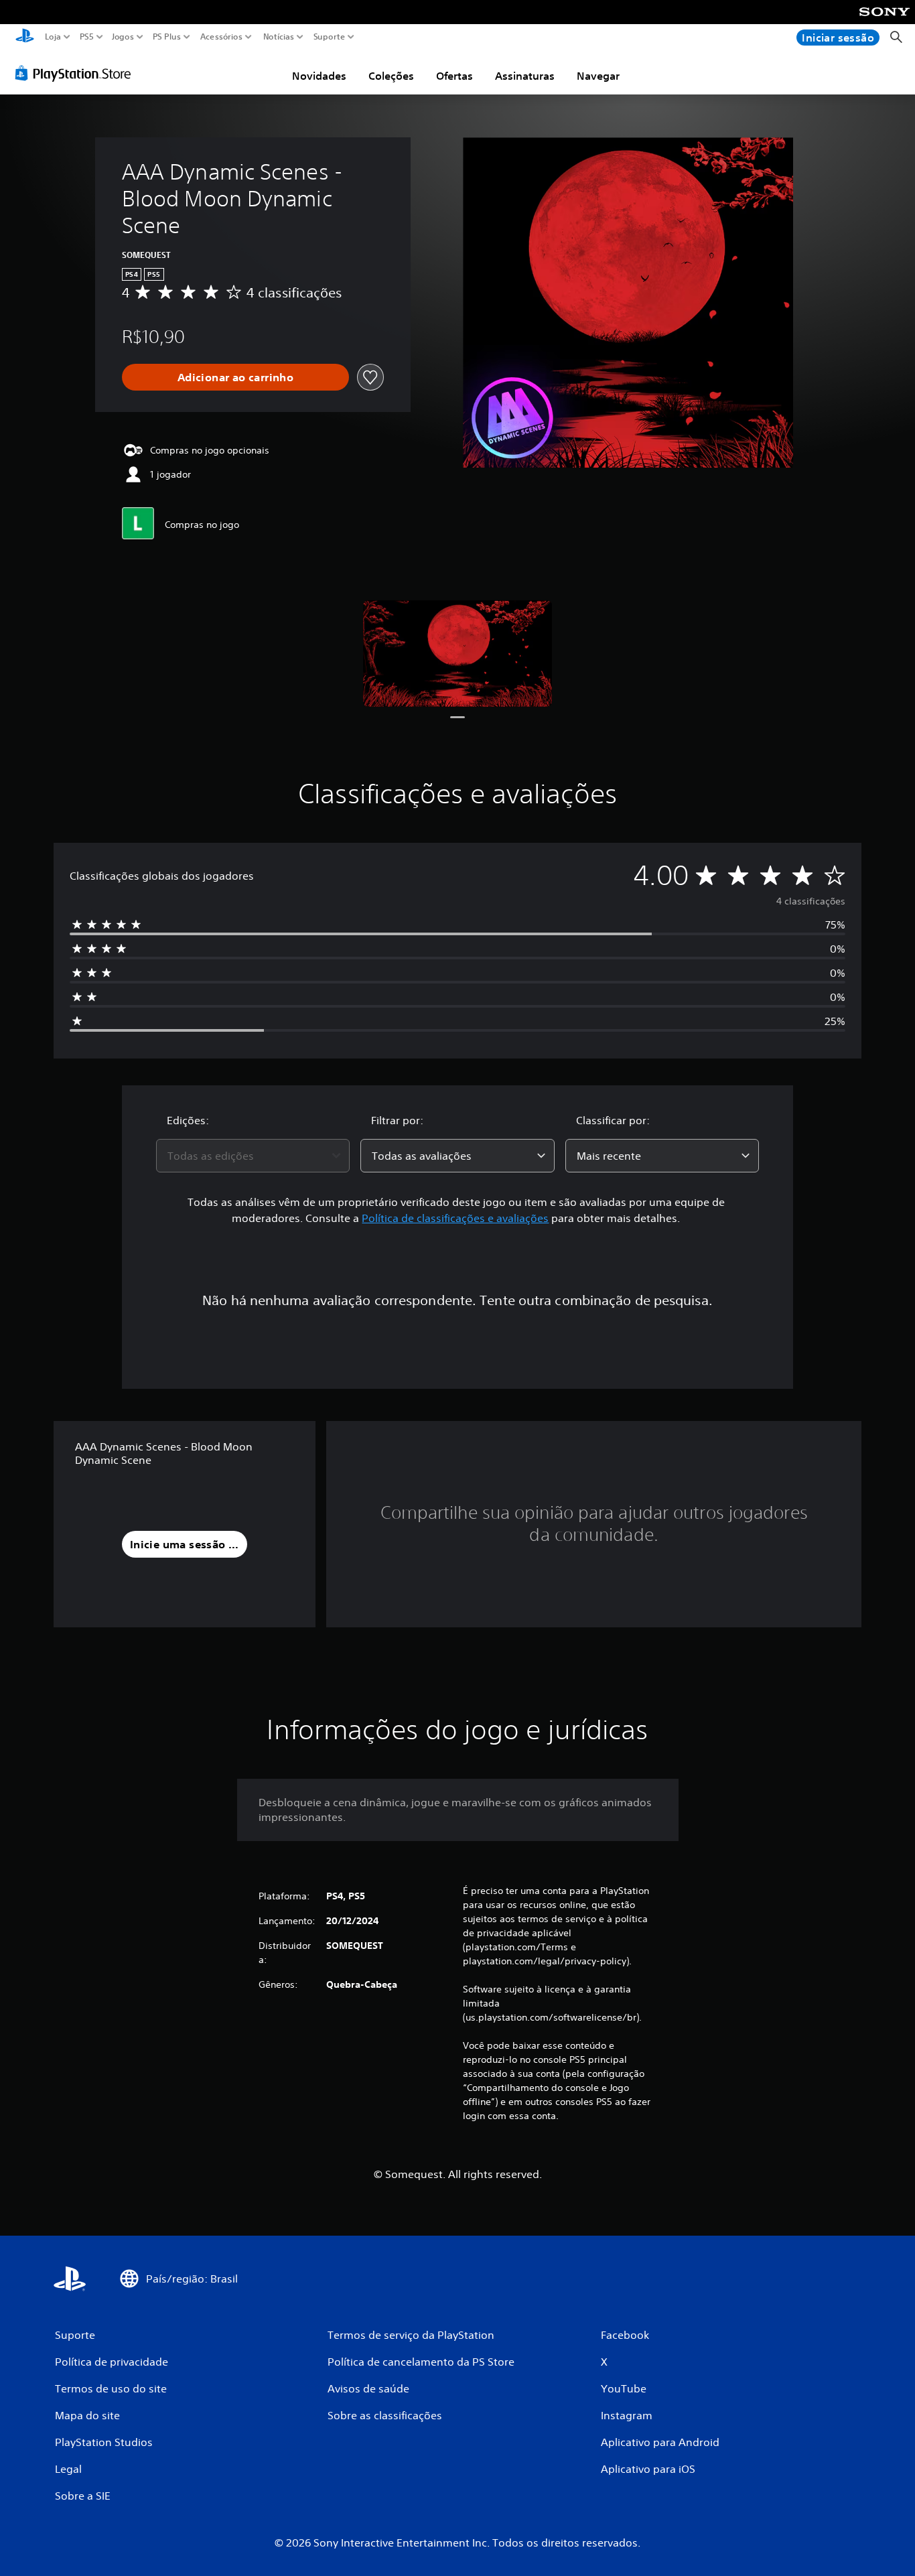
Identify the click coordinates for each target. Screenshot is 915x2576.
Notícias (278, 37)
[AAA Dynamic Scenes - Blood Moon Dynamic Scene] (457, 653)
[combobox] (253, 1156)
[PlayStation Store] (77, 73)
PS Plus (166, 37)
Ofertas (454, 76)
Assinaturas (525, 76)
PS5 (86, 37)
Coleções (391, 76)
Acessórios (221, 37)
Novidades (319, 76)
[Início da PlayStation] (25, 37)
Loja (53, 37)
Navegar (598, 76)
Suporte (329, 37)
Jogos (122, 37)
